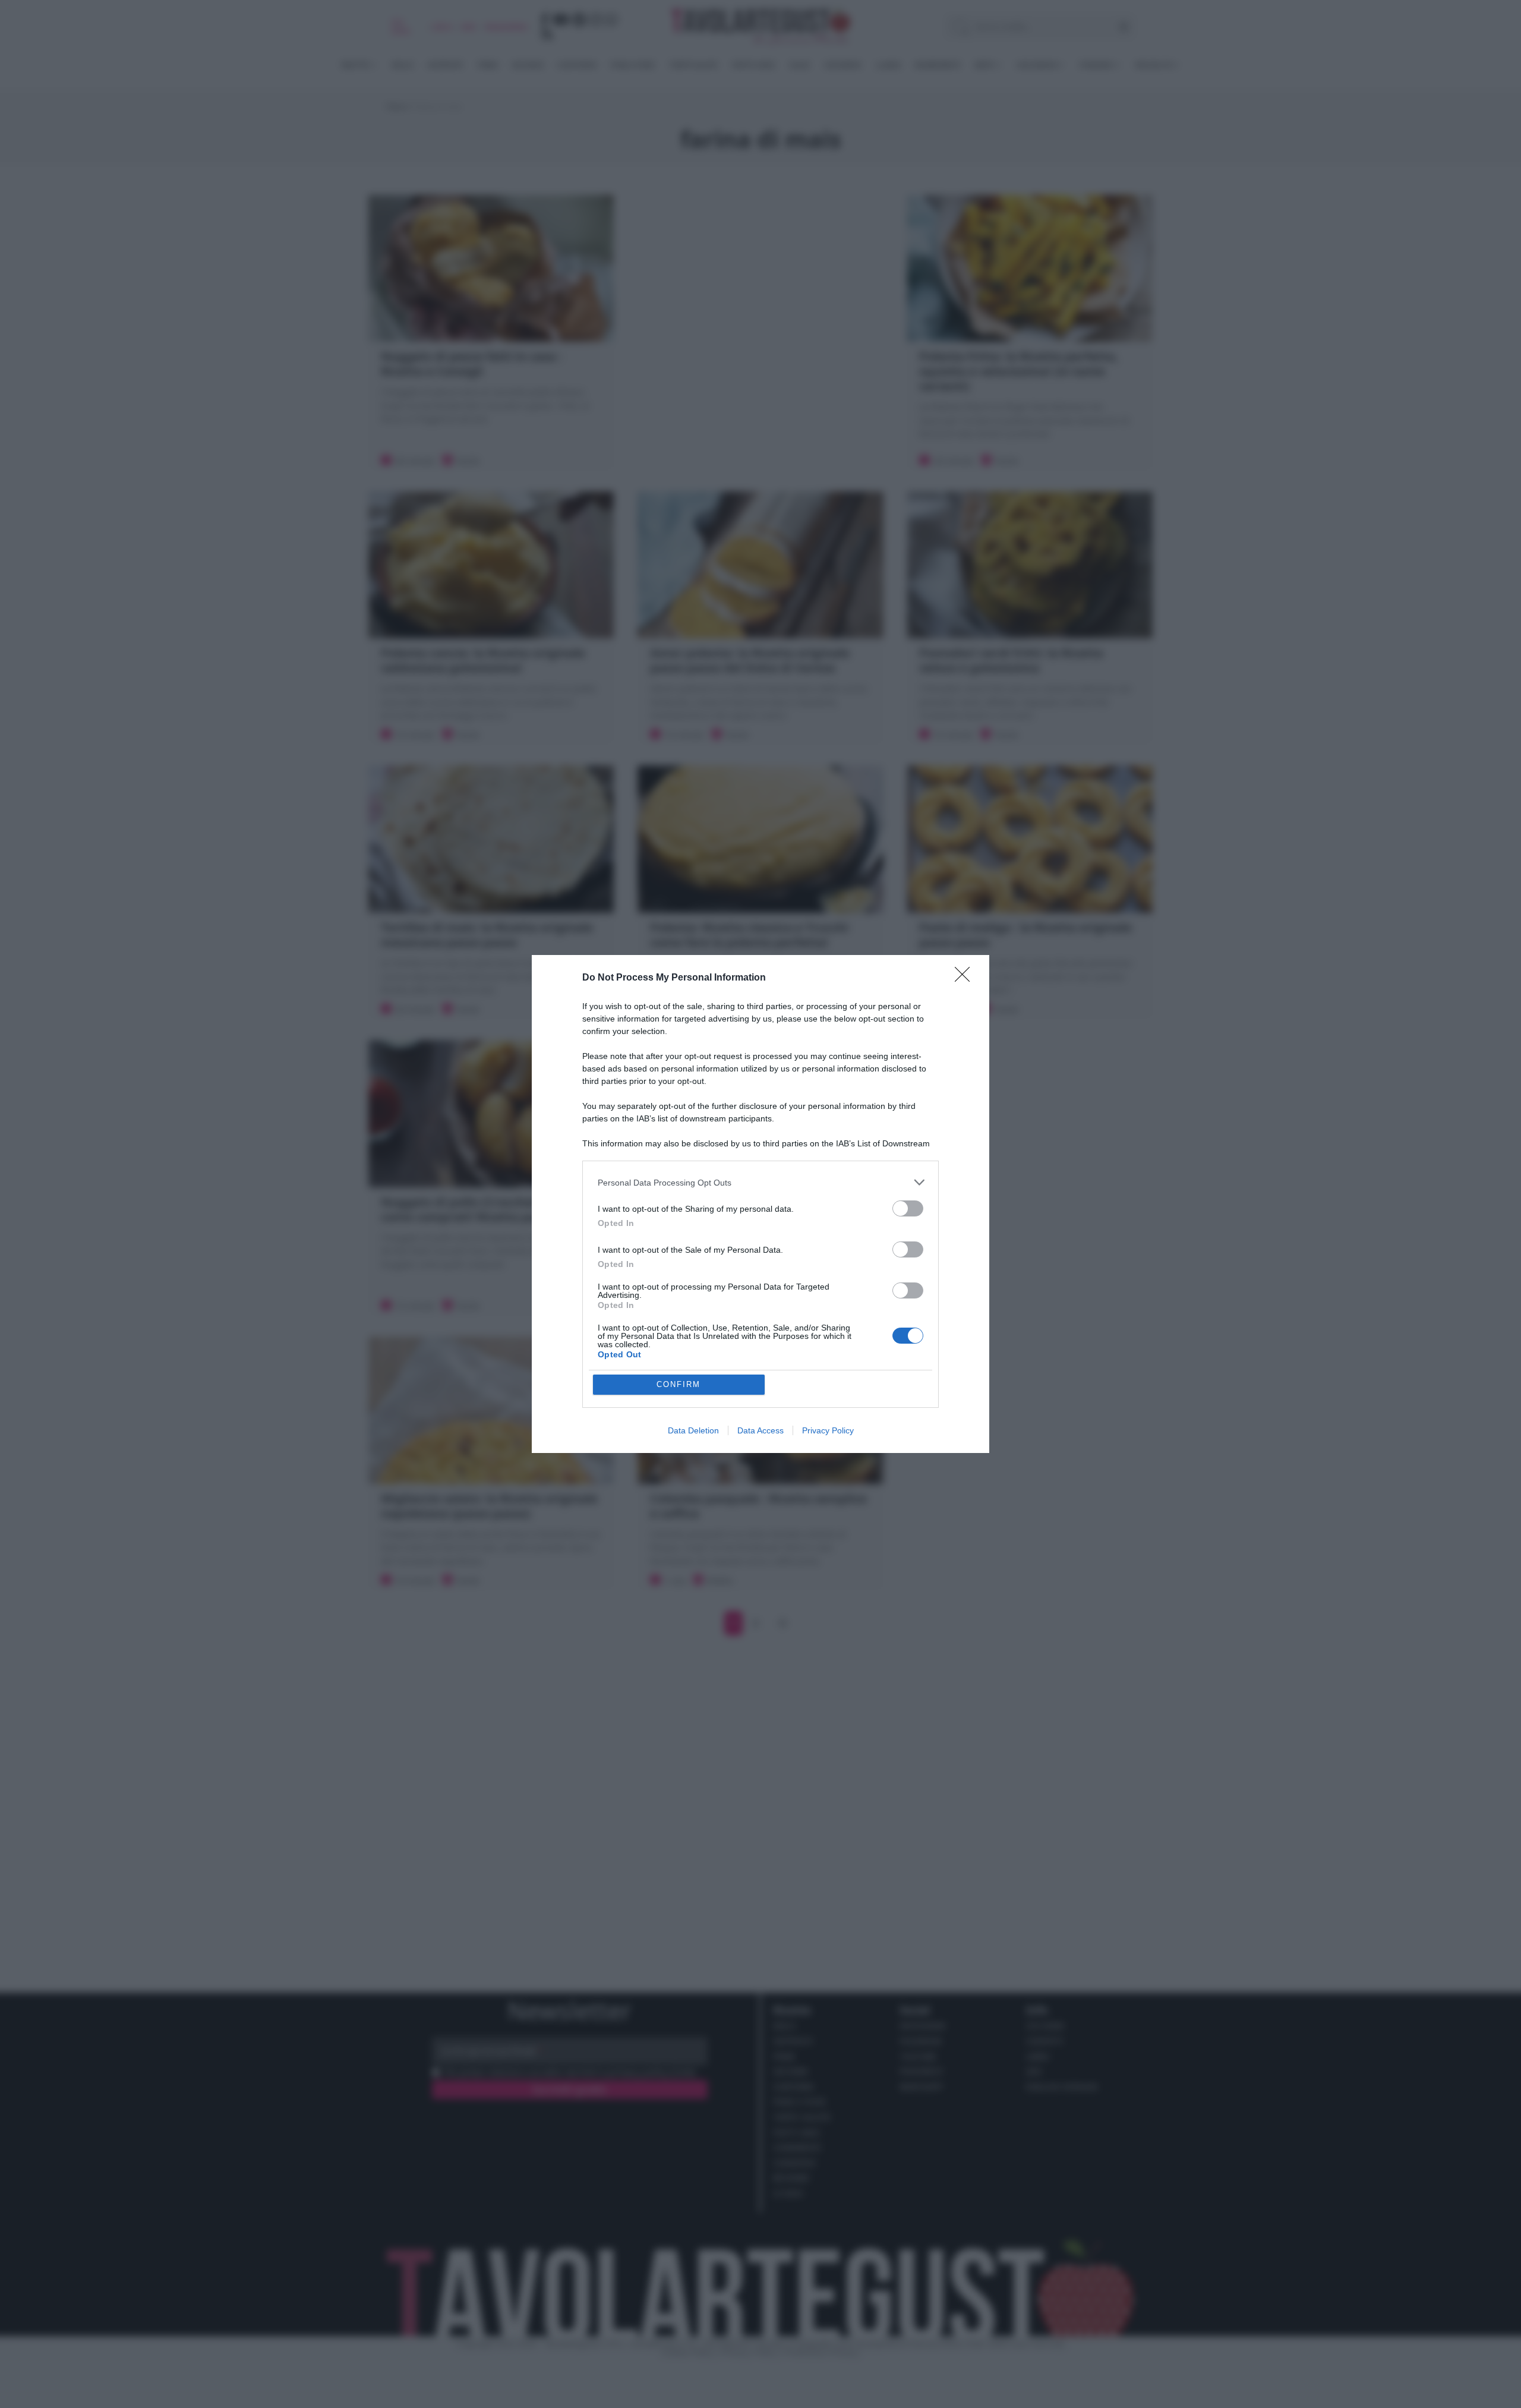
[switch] (908, 1208)
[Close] (966, 978)
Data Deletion (693, 1430)
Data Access (760, 1430)
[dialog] (760, 1204)
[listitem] (760, 1182)
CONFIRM (679, 1384)
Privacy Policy (828, 1430)
